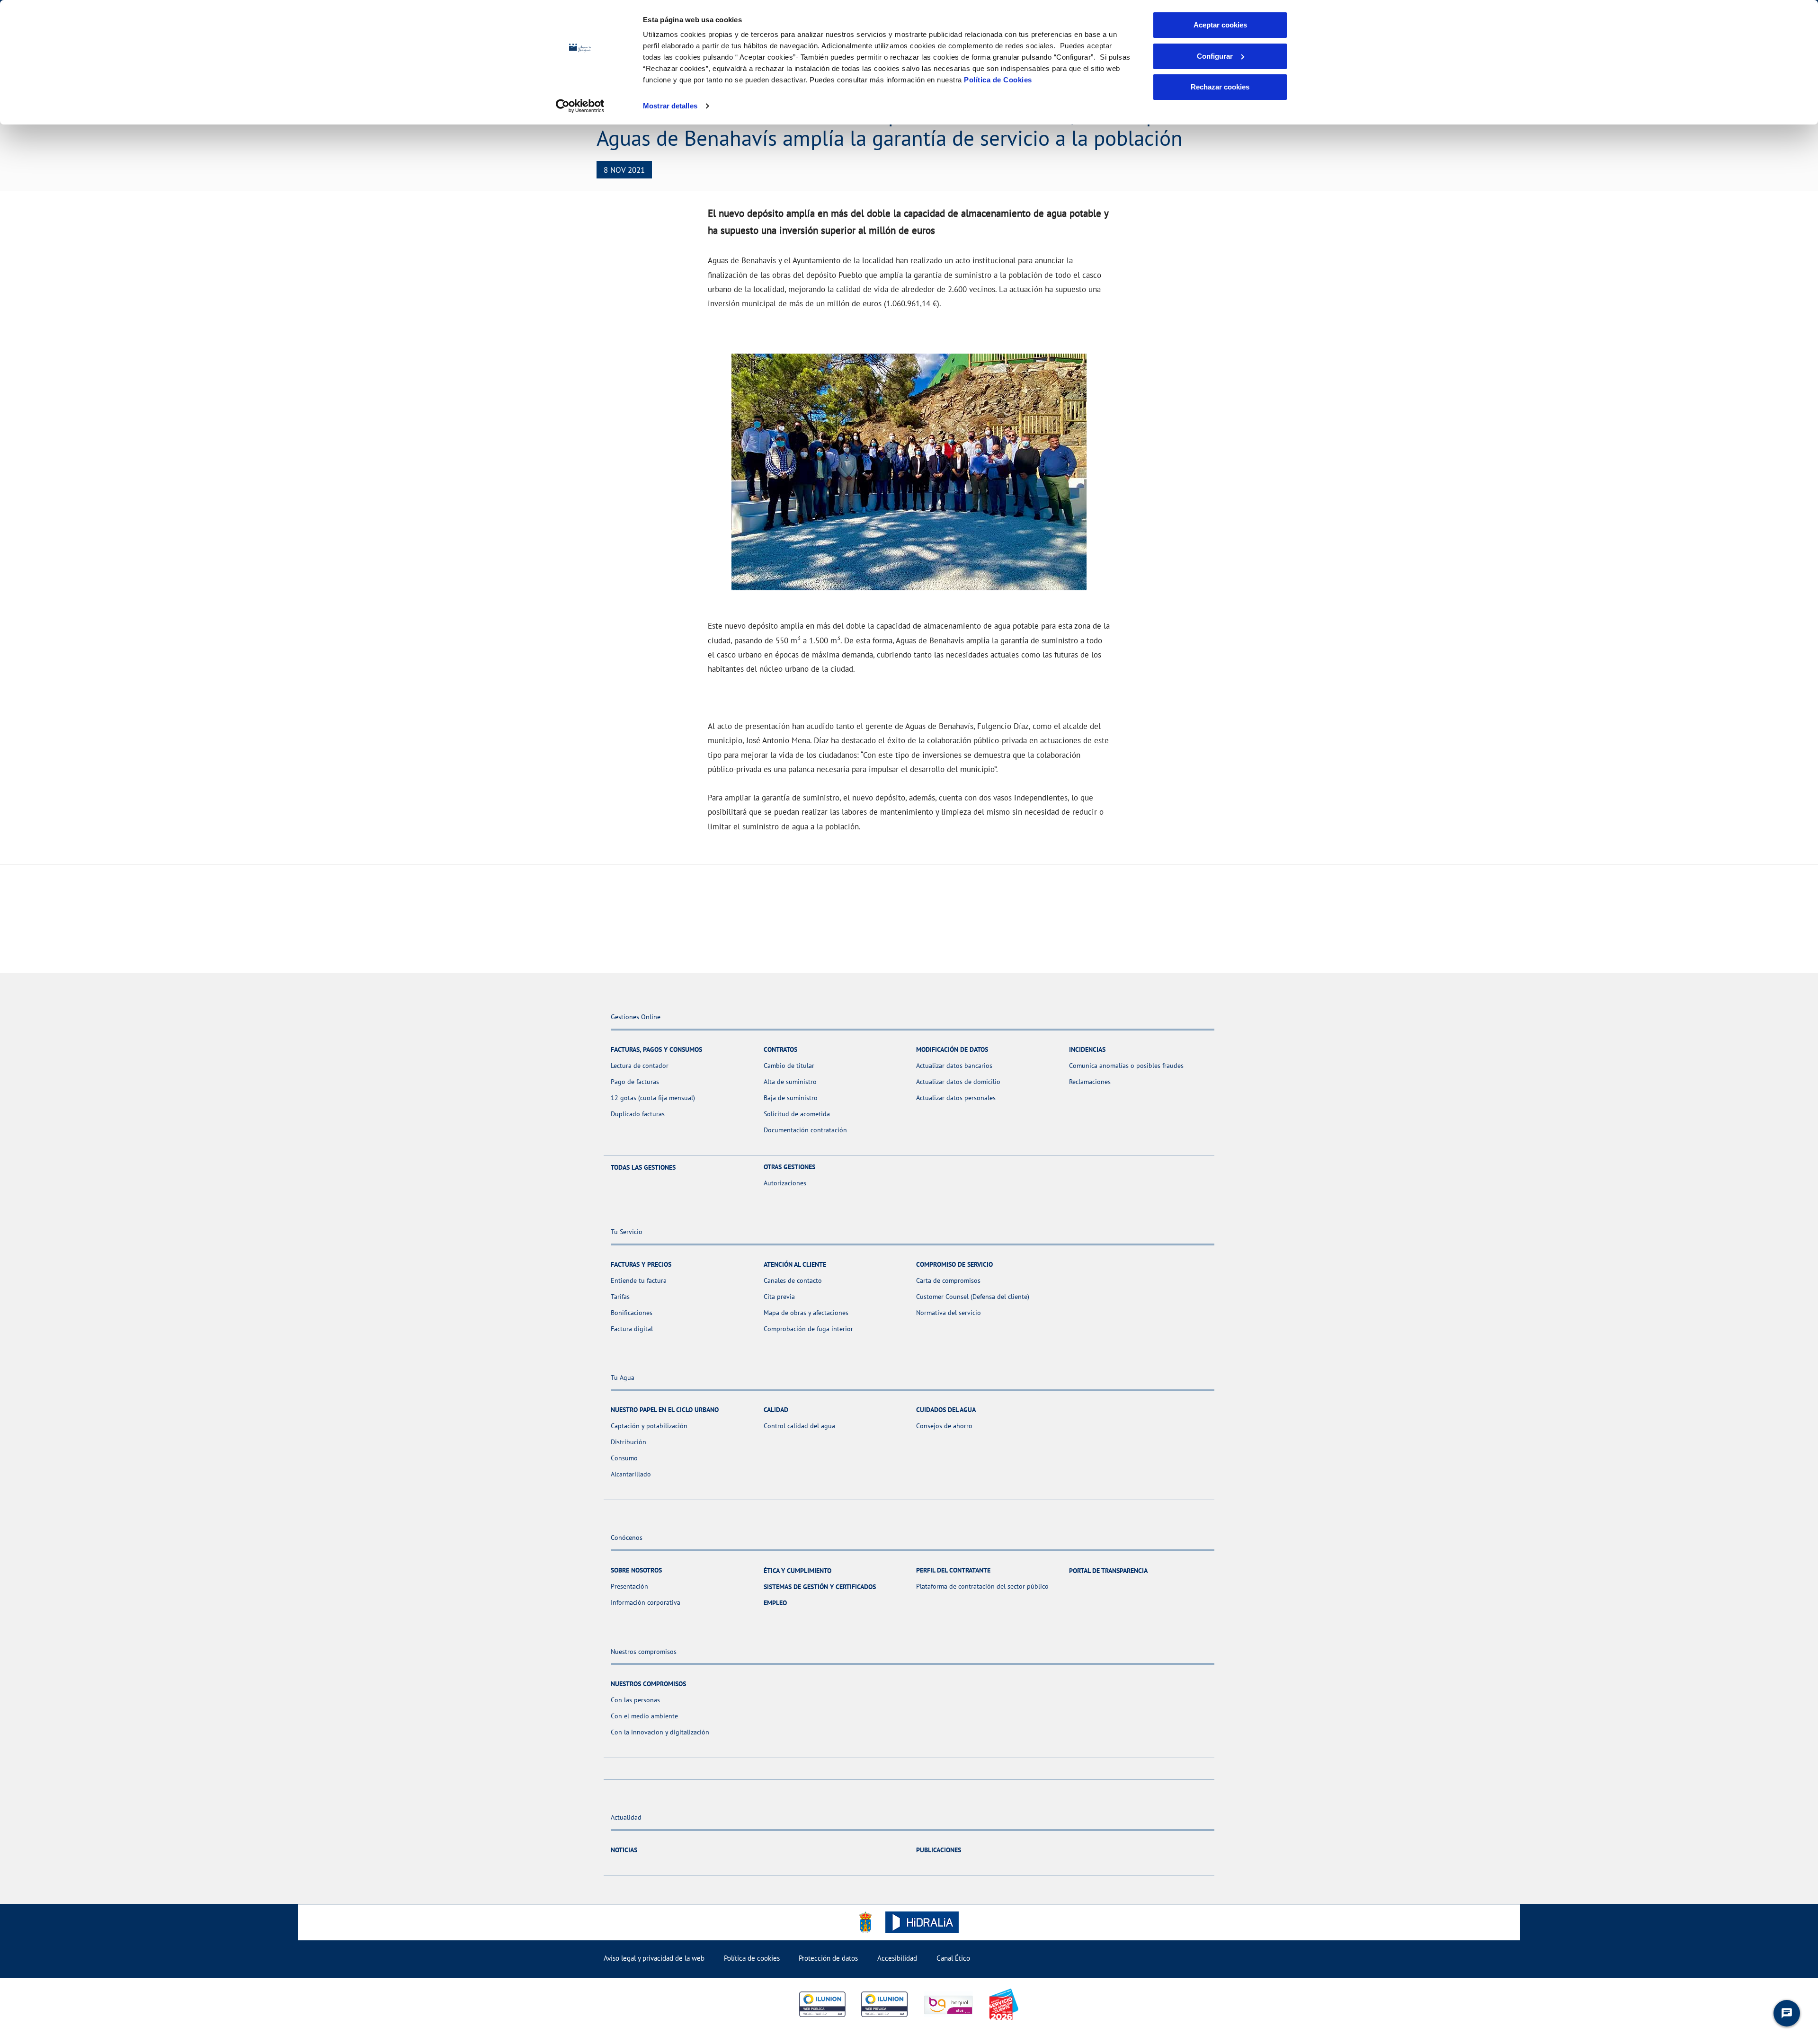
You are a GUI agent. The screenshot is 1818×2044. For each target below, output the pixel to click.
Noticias (624, 1850)
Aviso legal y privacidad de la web (654, 1958)
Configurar (1215, 56)
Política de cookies (752, 1958)
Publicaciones (939, 1850)
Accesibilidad (897, 1958)
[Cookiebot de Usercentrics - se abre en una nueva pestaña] (580, 106)
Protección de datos (828, 1958)
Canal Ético (953, 1958)
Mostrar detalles (670, 106)
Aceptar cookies (1220, 25)
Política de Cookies (998, 80)
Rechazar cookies (1220, 87)
